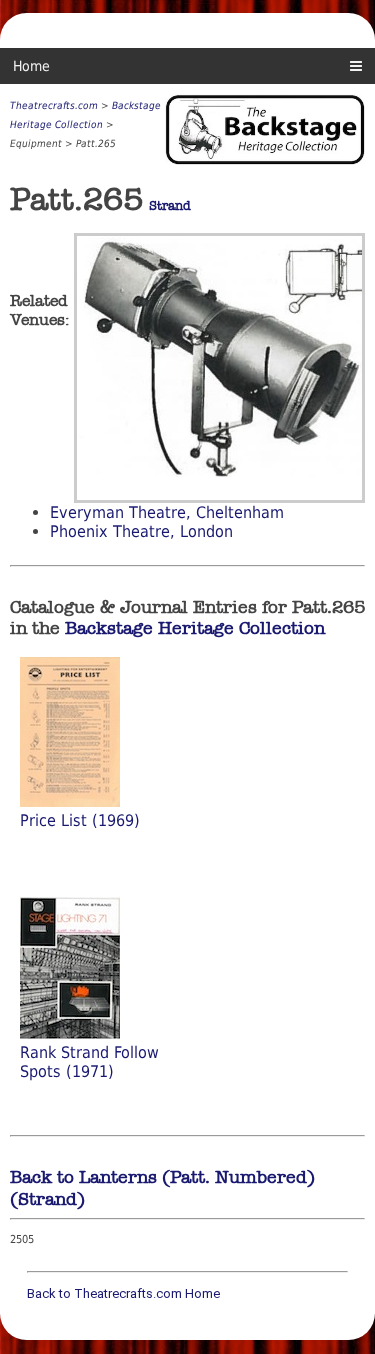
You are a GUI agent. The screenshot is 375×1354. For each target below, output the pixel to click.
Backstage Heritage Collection (195, 628)
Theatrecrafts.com (54, 105)
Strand (170, 206)
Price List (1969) (80, 820)
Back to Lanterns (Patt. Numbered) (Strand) (162, 1188)
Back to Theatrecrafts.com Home (123, 1293)
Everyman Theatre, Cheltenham (167, 512)
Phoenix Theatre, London (141, 531)
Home (31, 66)
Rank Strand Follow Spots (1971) (89, 1062)
